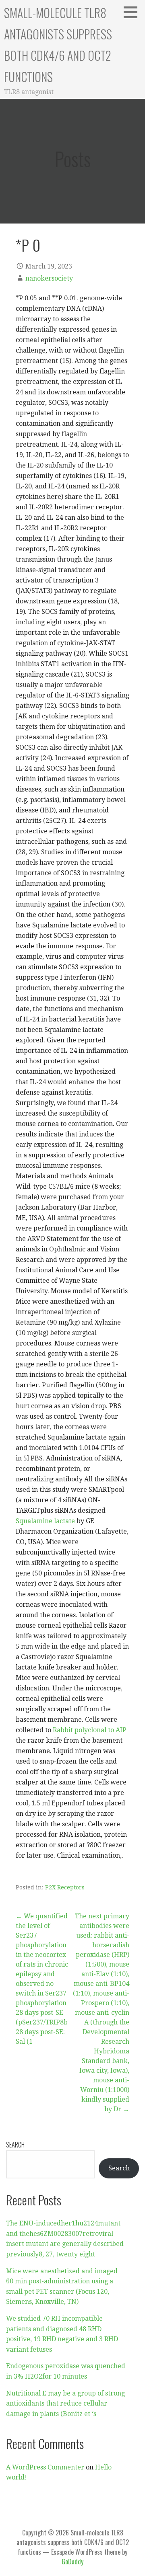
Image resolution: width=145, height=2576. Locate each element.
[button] (133, 12)
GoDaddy (72, 2562)
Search (15, 2145)
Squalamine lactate (45, 1521)
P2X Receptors (65, 1887)
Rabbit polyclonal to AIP (90, 1730)
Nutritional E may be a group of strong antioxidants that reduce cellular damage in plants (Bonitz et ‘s (65, 2404)
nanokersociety (49, 278)
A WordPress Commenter (45, 2467)
